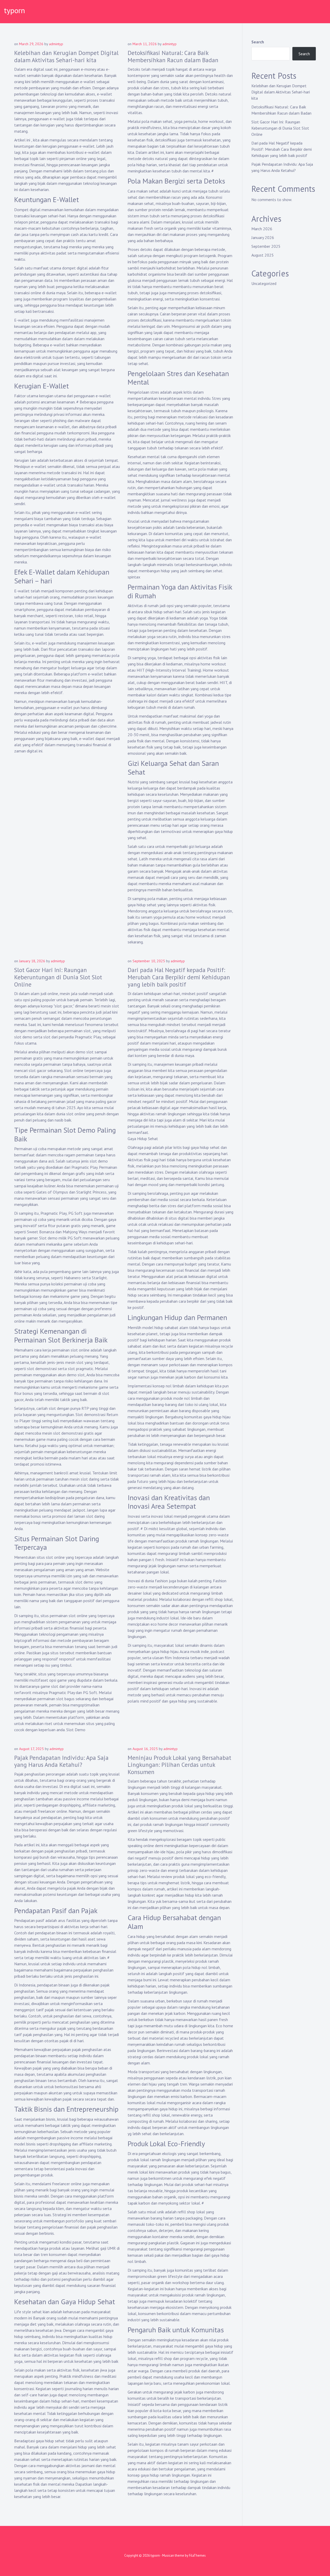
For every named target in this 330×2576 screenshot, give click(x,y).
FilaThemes (197, 2555)
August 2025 (263, 255)
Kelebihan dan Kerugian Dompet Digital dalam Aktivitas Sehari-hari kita (66, 56)
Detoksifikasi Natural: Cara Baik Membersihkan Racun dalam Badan (173, 56)
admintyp (56, 44)
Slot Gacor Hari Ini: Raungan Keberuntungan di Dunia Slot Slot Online (58, 977)
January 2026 (263, 237)
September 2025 (266, 246)
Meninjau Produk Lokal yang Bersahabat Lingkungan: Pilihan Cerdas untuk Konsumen (179, 1765)
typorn (14, 10)
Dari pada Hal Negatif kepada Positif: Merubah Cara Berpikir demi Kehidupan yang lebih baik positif (179, 977)
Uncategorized (264, 283)
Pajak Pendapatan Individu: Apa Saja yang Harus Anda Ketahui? (61, 1761)
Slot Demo (76, 1730)
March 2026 (262, 229)
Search (258, 42)
